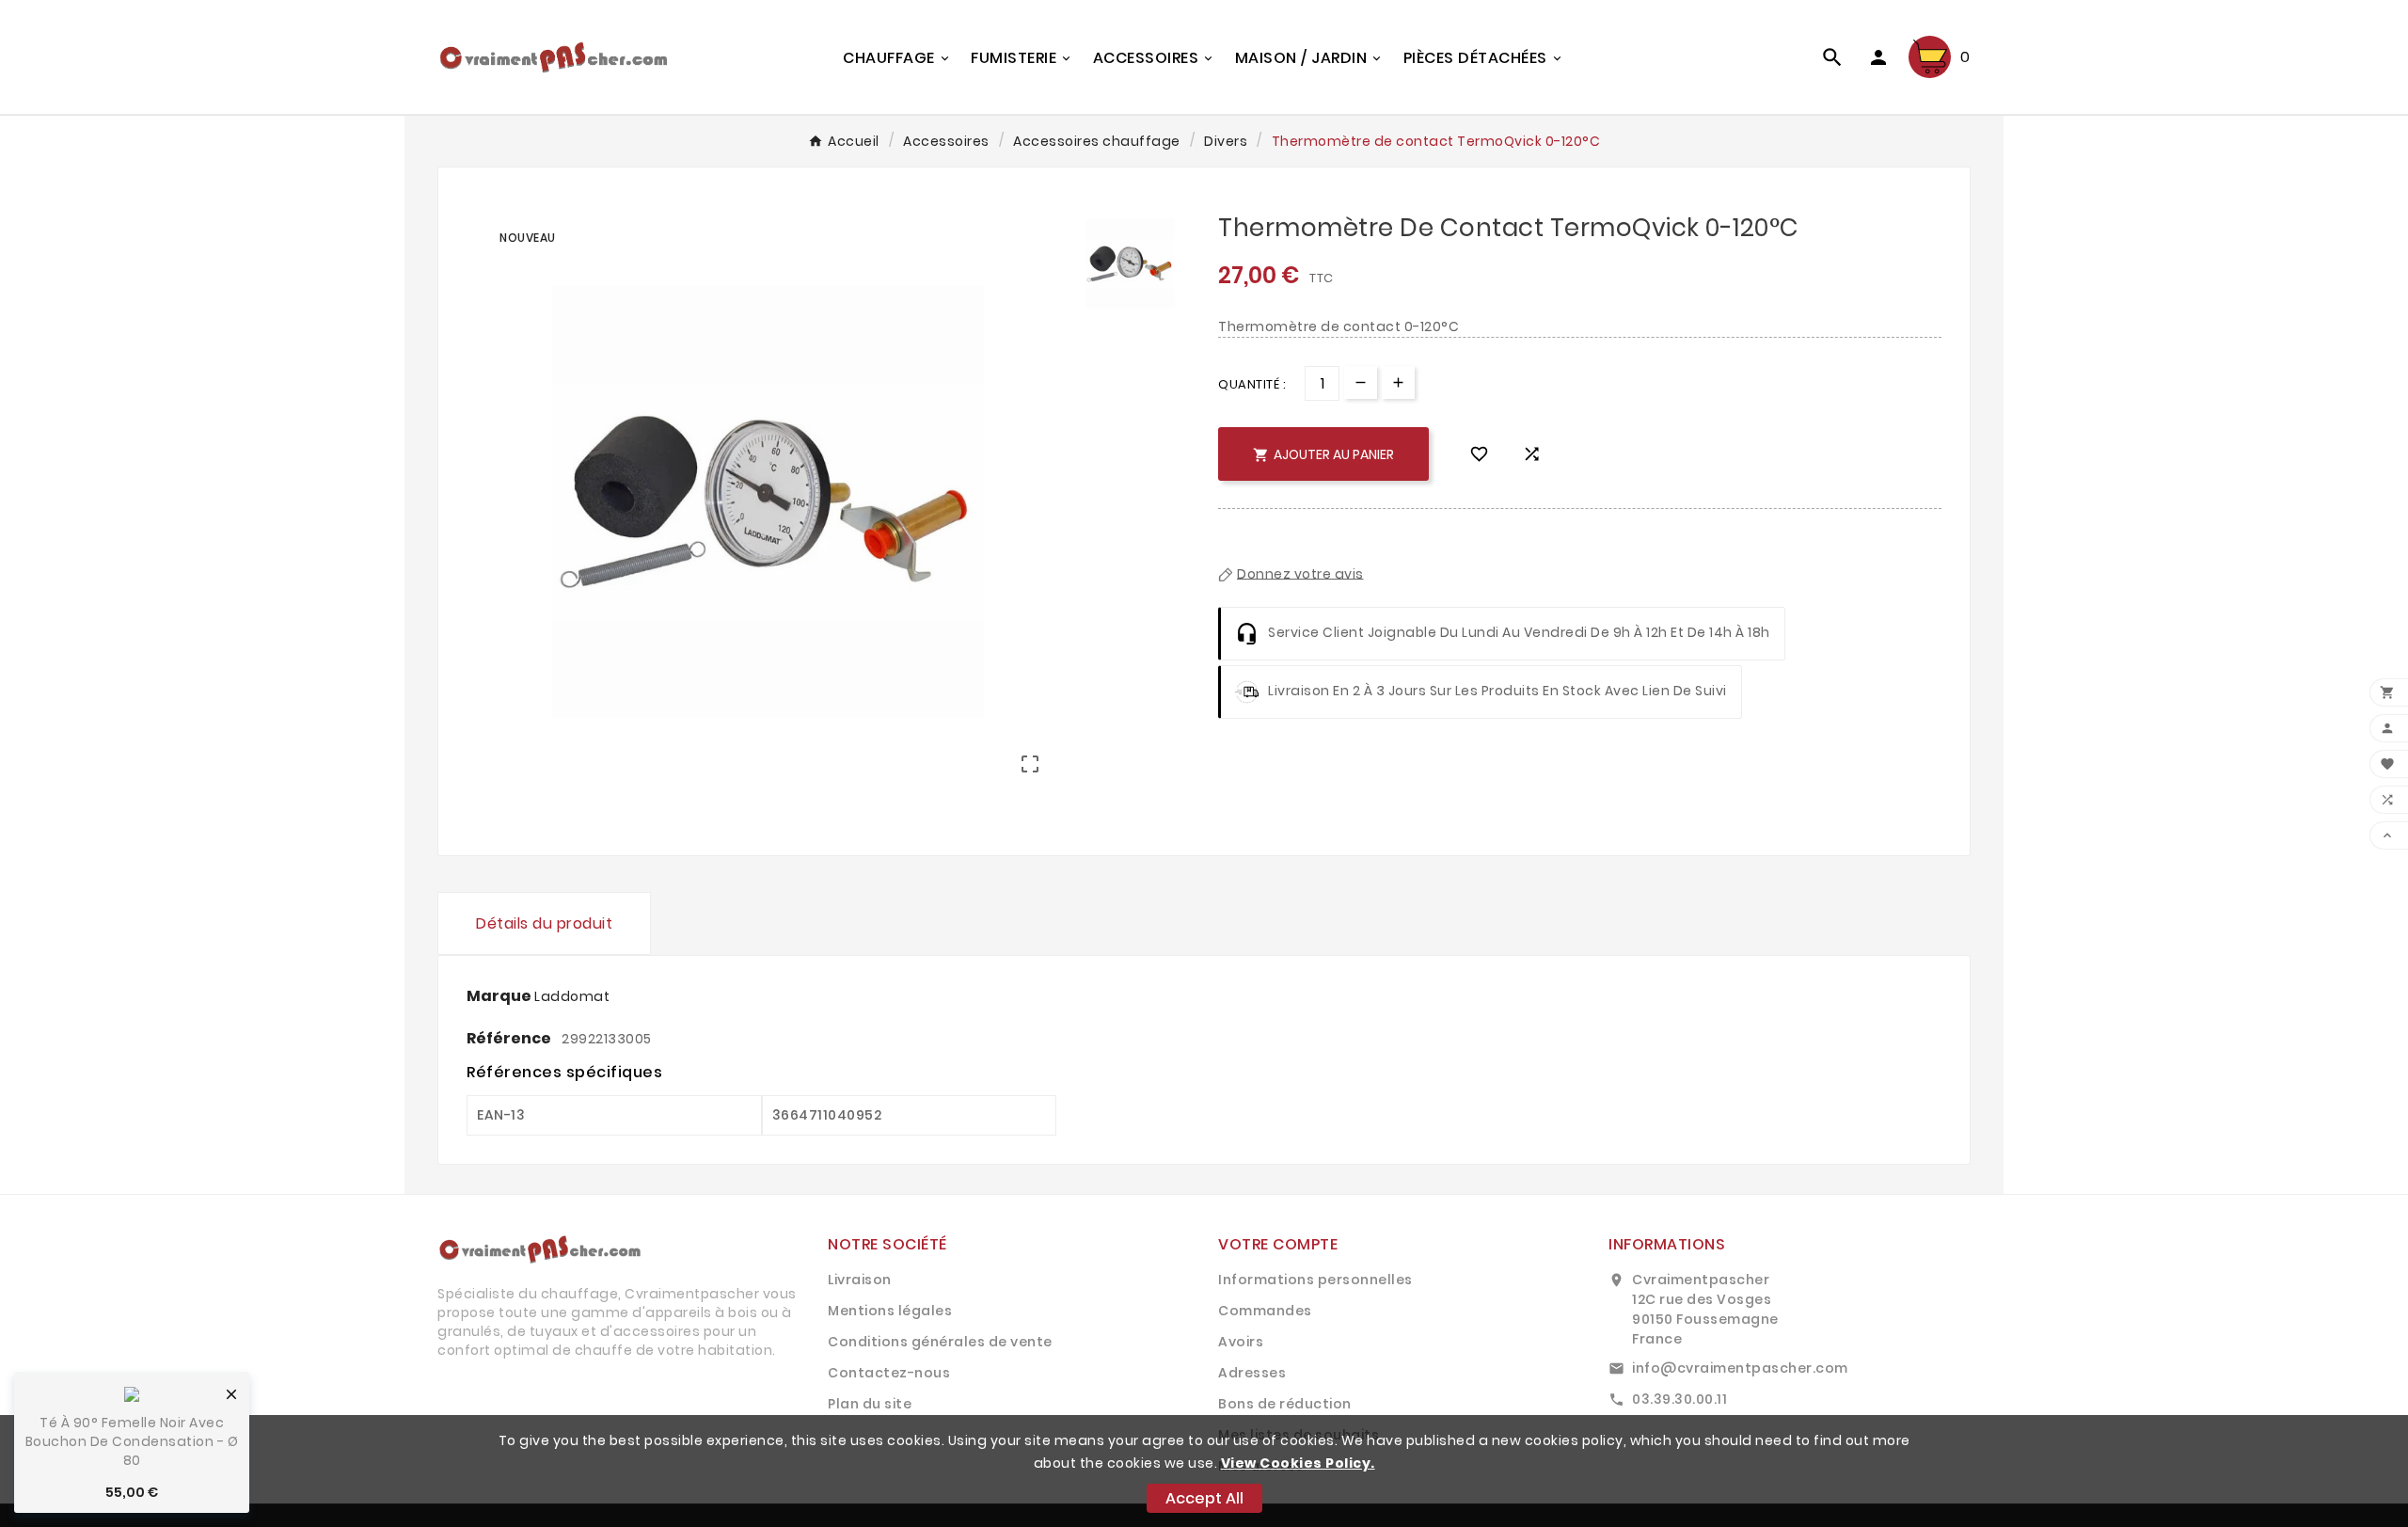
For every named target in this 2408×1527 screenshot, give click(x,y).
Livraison (860, 1280)
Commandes (1265, 1311)
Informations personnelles (1315, 1280)
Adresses (1252, 1373)
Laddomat (572, 996)
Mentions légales (890, 1311)
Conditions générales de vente (940, 1342)
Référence (510, 1038)
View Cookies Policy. (1298, 1463)
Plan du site (870, 1404)
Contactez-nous (889, 1373)
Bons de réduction (1285, 1404)
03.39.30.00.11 (1679, 1399)
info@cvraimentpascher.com (1740, 1368)
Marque (500, 996)
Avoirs (1241, 1342)
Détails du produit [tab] (544, 923)
